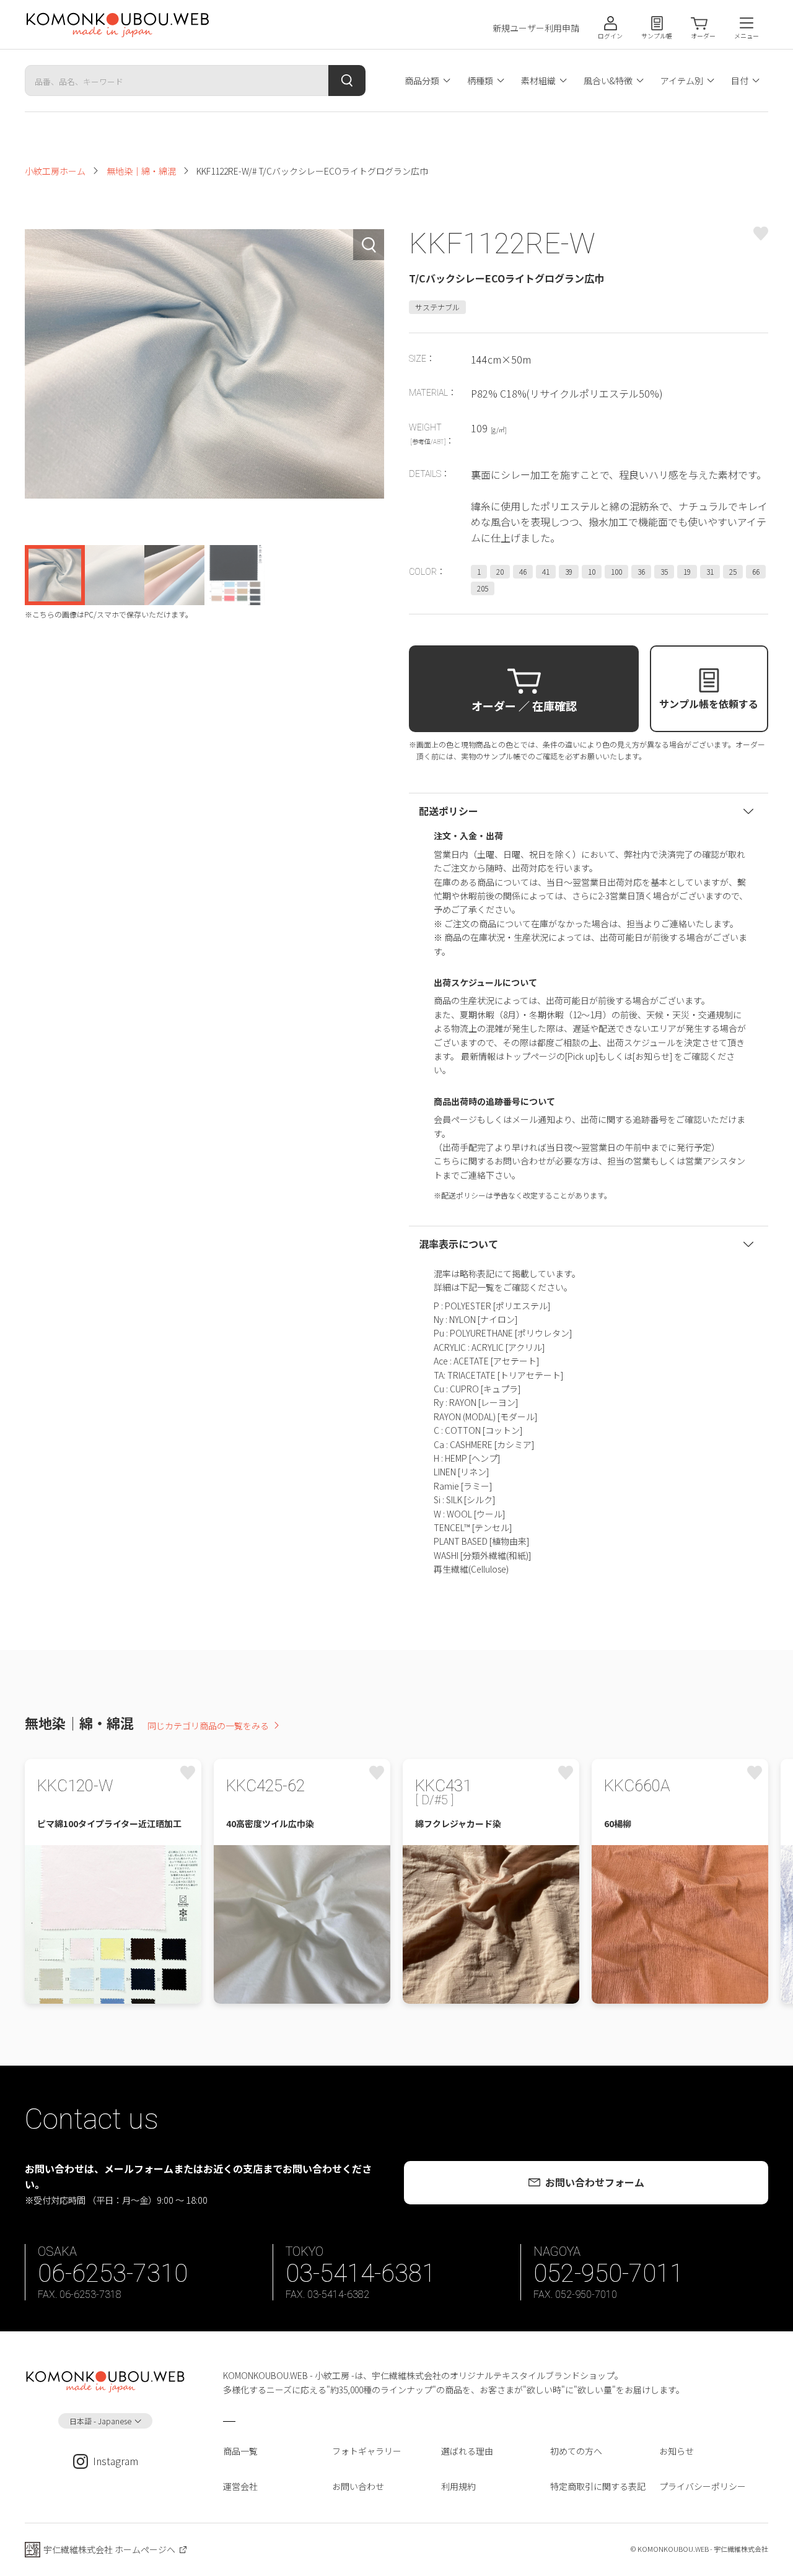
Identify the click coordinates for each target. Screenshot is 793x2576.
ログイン (610, 36)
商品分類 (422, 81)
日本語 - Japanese (100, 2421)
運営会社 (240, 2486)
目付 (740, 81)
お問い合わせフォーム (595, 2182)
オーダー (703, 36)
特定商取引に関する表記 (598, 2486)
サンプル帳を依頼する (709, 704)
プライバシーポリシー (703, 2486)
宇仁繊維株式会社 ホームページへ (109, 2549)
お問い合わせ (358, 2486)
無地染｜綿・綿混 (141, 171)
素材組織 (538, 81)
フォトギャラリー (367, 2451)
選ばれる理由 (467, 2451)
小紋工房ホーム (55, 171)
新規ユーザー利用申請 (536, 28)
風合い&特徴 (608, 81)
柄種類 (480, 81)
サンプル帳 (657, 36)
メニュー (747, 36)
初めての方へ (576, 2451)
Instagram (116, 2461)
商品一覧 (240, 2451)
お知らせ (677, 2451)
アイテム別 (682, 81)
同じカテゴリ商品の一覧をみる (208, 1726)
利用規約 (458, 2486)
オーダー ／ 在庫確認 (524, 705)
